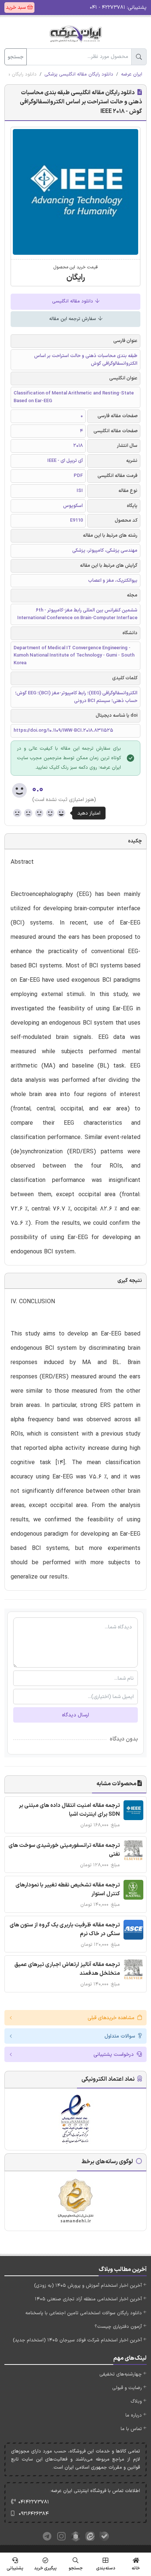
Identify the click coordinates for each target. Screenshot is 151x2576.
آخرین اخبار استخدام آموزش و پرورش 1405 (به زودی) (88, 2286)
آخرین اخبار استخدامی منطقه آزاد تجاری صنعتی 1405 (88, 2299)
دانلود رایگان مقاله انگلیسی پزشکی (79, 74)
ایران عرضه (132, 74)
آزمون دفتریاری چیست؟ (118, 2327)
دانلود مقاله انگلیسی (73, 301)
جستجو (16, 57)
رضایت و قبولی (127, 2388)
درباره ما (134, 2415)
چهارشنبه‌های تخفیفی (121, 2374)
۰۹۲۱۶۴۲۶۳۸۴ (34, 2514)
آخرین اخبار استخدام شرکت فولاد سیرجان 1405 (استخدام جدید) (77, 2340)
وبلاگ (136, 2402)
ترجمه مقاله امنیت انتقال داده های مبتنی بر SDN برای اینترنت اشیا (69, 1810)
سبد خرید (16, 8)
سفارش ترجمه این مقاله (73, 319)
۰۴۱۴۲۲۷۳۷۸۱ (34, 2502)
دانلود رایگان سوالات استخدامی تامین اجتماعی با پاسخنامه (84, 2313)
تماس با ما (131, 2429)
